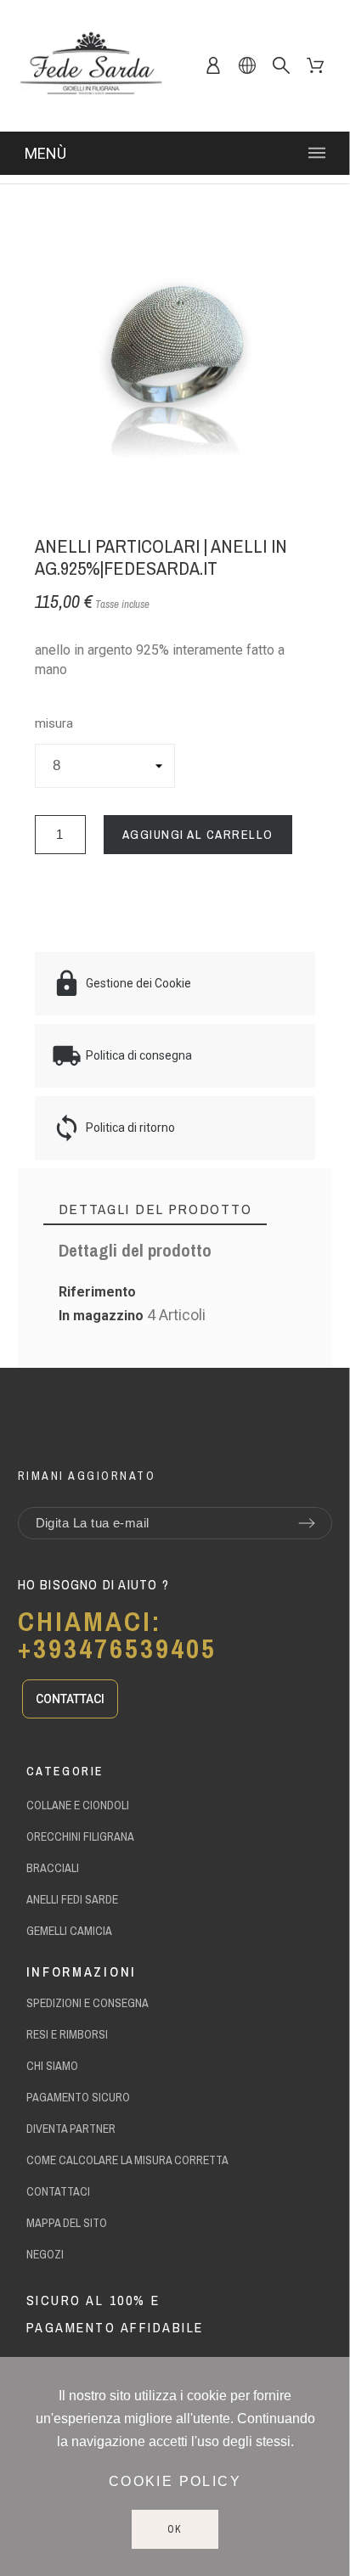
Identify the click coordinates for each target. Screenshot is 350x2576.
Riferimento (97, 1292)
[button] (70, 1699)
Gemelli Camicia (69, 1931)
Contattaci (58, 2191)
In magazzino (101, 1316)
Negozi (45, 2254)
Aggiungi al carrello (198, 834)
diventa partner (71, 2129)
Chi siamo (52, 2066)
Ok (175, 2529)
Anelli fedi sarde (72, 1899)
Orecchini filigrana (80, 1836)
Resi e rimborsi (67, 2034)
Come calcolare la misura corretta (127, 2160)
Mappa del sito (67, 2223)
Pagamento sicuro (78, 2097)
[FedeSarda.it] (90, 66)
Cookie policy (175, 2481)
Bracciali (53, 1868)
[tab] (155, 1209)
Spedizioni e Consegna (87, 2003)
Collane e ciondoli (78, 1805)
